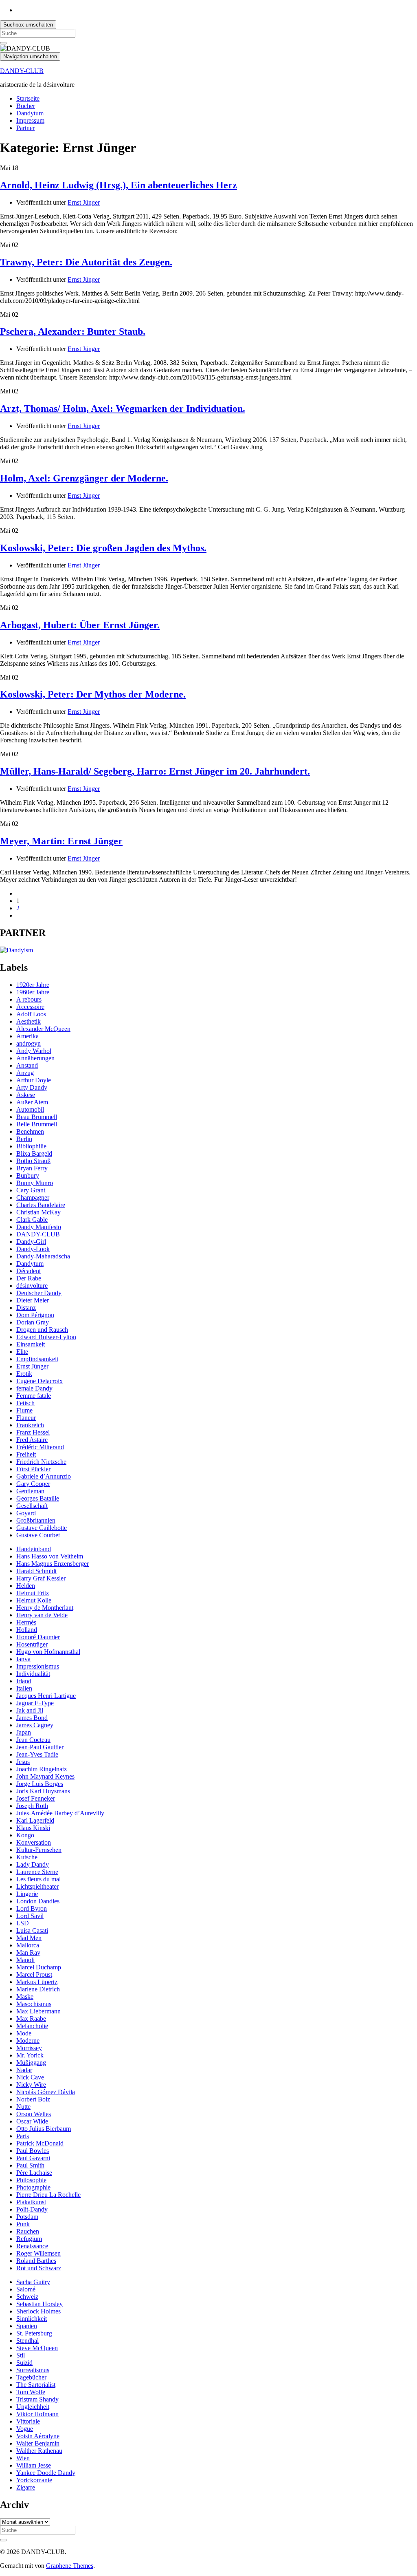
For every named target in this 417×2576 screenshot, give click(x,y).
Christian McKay (38, 1212)
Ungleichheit (33, 2407)
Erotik (24, 1374)
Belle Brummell (37, 1124)
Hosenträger (32, 1644)
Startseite (28, 98)
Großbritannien (36, 1520)
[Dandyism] (16, 950)
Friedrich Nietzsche (41, 1462)
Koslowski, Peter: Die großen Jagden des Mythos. (103, 548)
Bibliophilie (31, 1146)
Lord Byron (32, 1908)
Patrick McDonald (40, 2143)
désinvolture (32, 1286)
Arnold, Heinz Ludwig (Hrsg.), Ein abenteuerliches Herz (119, 185)
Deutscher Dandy (39, 1293)
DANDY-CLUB (22, 71)
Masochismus (34, 2004)
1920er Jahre (33, 985)
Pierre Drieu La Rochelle (48, 2195)
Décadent (29, 1271)
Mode (24, 2033)
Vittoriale (28, 2421)
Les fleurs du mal (38, 1879)
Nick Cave (30, 2077)
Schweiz (27, 2297)
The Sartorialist (36, 2385)
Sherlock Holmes (38, 2311)
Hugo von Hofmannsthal (48, 1652)
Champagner (33, 1197)
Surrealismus (33, 2370)
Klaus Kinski (33, 1828)
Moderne (28, 2041)
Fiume (24, 1410)
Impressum (30, 120)
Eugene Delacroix (40, 1381)
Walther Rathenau (39, 2451)
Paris (23, 2136)
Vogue (25, 2429)
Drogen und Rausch (42, 1330)
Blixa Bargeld (34, 1153)
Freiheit (26, 1454)
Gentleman (30, 1491)
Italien (24, 1688)
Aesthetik (29, 1021)
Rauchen (28, 2231)
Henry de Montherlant (45, 1608)
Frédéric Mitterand (40, 1447)
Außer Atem (32, 1102)
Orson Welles (34, 2114)
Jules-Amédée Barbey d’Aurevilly (60, 1813)
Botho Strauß (33, 1161)
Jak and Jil (30, 1710)
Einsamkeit (31, 1344)
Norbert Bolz (33, 2099)
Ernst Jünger (84, 202)
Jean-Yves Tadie (37, 1754)
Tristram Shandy (37, 2399)
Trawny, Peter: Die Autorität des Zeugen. (86, 262)
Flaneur (26, 1418)
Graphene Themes (70, 2566)
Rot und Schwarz (39, 2268)
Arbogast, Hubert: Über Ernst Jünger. (80, 625)
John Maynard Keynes (45, 1776)
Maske (25, 1997)
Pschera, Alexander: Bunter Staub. (73, 331)
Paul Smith (30, 2165)
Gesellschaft (32, 1506)
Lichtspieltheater (37, 1886)
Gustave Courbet (38, 1535)
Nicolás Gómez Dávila (46, 2092)
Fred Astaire (32, 1440)
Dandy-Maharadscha (43, 1256)
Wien (23, 2458)
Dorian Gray (33, 1322)
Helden (26, 1586)
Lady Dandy (33, 1864)
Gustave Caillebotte (42, 1528)
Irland (24, 1681)
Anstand (27, 1065)
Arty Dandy (32, 1087)
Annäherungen (35, 1058)
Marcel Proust (34, 1974)
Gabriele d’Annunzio (44, 1476)
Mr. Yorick (30, 2055)
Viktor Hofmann (37, 2414)
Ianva (23, 1659)
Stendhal (27, 2341)
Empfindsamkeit (37, 1359)
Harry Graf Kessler (41, 1578)
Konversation (34, 1842)
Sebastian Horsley (40, 2304)
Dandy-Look (33, 1249)
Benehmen (30, 1131)
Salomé (26, 2289)
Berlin (24, 1139)
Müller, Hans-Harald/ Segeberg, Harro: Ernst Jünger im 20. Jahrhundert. (155, 771)
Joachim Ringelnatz (42, 1769)
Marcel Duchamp (39, 1967)
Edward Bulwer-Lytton (46, 1337)
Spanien (27, 2326)
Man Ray (28, 1952)
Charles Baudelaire (41, 1205)
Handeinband (34, 1549)
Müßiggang (31, 2063)
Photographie (33, 2187)
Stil (21, 2355)
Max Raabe (31, 2019)
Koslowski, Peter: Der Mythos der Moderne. (93, 694)
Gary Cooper (33, 1484)
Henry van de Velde (42, 1615)
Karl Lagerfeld (35, 1820)
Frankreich (30, 1425)
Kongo (25, 1835)
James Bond (32, 1718)
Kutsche (27, 1857)
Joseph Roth (32, 1806)
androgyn (29, 1043)
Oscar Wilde (32, 2121)
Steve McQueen (37, 2348)
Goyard (26, 1513)
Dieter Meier (33, 1300)
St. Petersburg (34, 2333)
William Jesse (34, 2465)
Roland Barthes (36, 2261)
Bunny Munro (35, 1183)
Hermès (26, 1622)
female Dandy (34, 1388)
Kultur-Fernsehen (39, 1850)
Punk (23, 2224)
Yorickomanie (34, 2480)
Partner (25, 128)
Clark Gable (32, 1220)
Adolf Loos (31, 1014)
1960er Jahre (33, 992)
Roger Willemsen (38, 2253)
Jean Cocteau (33, 1740)
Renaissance (32, 2246)
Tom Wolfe (31, 2392)
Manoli (25, 1960)
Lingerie (27, 1894)
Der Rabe (29, 1278)
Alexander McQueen (43, 1029)
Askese (26, 1095)
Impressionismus (38, 1666)
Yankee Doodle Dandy (46, 2473)
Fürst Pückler (33, 1469)
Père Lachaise (34, 2173)
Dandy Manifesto (39, 1227)
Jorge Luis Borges (40, 1784)
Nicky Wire (31, 2085)
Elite (22, 1352)
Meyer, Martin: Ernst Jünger (61, 841)
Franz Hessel (33, 1432)
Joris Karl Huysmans (43, 1791)
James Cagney (35, 1725)
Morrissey (29, 2048)
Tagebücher (31, 2377)
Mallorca (28, 1945)
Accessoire (30, 1007)
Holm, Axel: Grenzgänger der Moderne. (84, 478)
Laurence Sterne (37, 1872)
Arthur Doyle (34, 1080)
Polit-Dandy (32, 2209)
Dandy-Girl (31, 1242)
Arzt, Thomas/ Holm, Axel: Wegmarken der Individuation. (123, 408)
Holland (27, 1630)
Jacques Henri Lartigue (46, 1696)
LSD (23, 1923)
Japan (24, 1732)
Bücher (26, 106)
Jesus (23, 1762)
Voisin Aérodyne (38, 2436)
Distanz (26, 1308)
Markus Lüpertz (37, 1982)
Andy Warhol (34, 1051)
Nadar (24, 2070)
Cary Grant (31, 1190)
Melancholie (32, 2026)
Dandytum (30, 113)
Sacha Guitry (33, 2282)
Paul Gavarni (33, 2158)
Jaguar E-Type (35, 1703)
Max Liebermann (38, 2011)
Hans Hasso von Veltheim (50, 1556)
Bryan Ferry (32, 1168)
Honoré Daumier (38, 1637)
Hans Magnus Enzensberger (53, 1564)
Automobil (30, 1109)
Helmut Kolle (34, 1600)
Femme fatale (34, 1396)
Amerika (27, 1036)
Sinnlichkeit (32, 2319)
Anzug (25, 1073)
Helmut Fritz (33, 1593)
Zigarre (26, 2487)
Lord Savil (30, 1916)
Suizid (24, 2363)
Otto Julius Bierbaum (44, 2129)
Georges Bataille (38, 1498)
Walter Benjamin (38, 2443)
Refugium (29, 2239)
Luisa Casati (32, 1930)
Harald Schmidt (36, 1571)
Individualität (33, 1674)
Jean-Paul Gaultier (40, 1747)
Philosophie (31, 2180)
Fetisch (25, 1403)
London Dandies (38, 1901)
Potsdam (27, 2217)
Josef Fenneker (36, 1798)
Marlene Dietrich (38, 1989)
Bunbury (28, 1175)
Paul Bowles (33, 2151)
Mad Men (29, 1938)
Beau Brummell (37, 1117)
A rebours (29, 999)
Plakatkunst (31, 2202)
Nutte (23, 2107)
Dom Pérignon (35, 1315)
